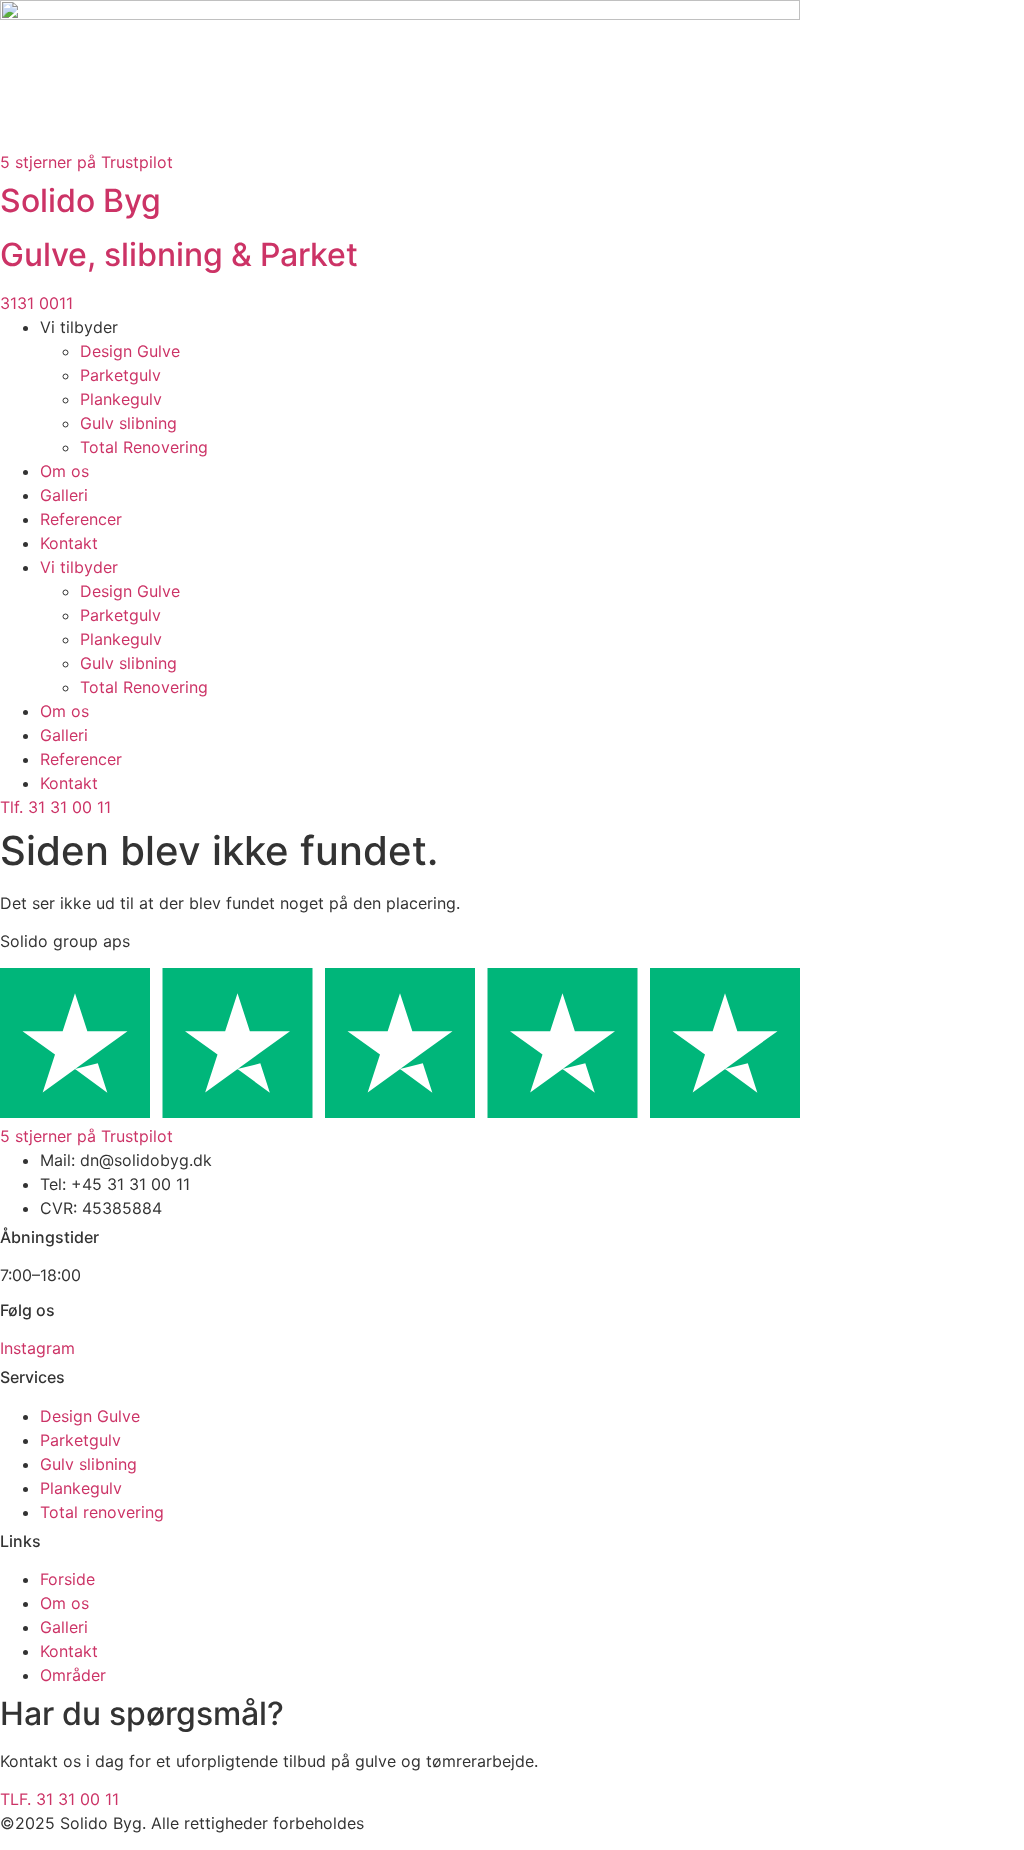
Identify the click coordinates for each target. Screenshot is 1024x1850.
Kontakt (69, 543)
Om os (64, 471)
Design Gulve (130, 351)
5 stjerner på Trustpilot (86, 162)
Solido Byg (80, 200)
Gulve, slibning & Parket (179, 254)
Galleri (64, 495)
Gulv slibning (128, 423)
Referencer (81, 519)
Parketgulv (120, 375)
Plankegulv (121, 399)
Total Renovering (144, 447)
